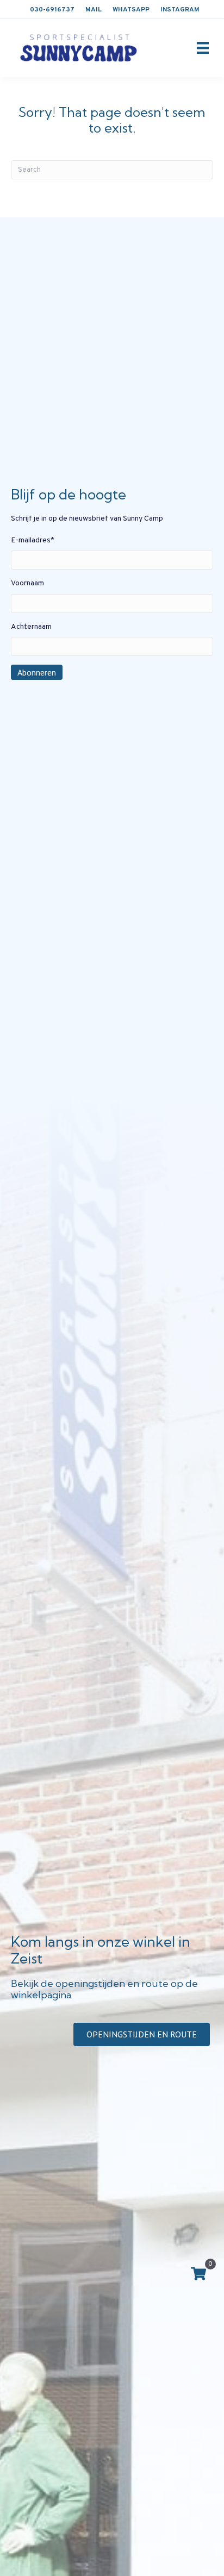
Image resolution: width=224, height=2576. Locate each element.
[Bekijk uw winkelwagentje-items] (198, 2275)
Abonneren (37, 672)
